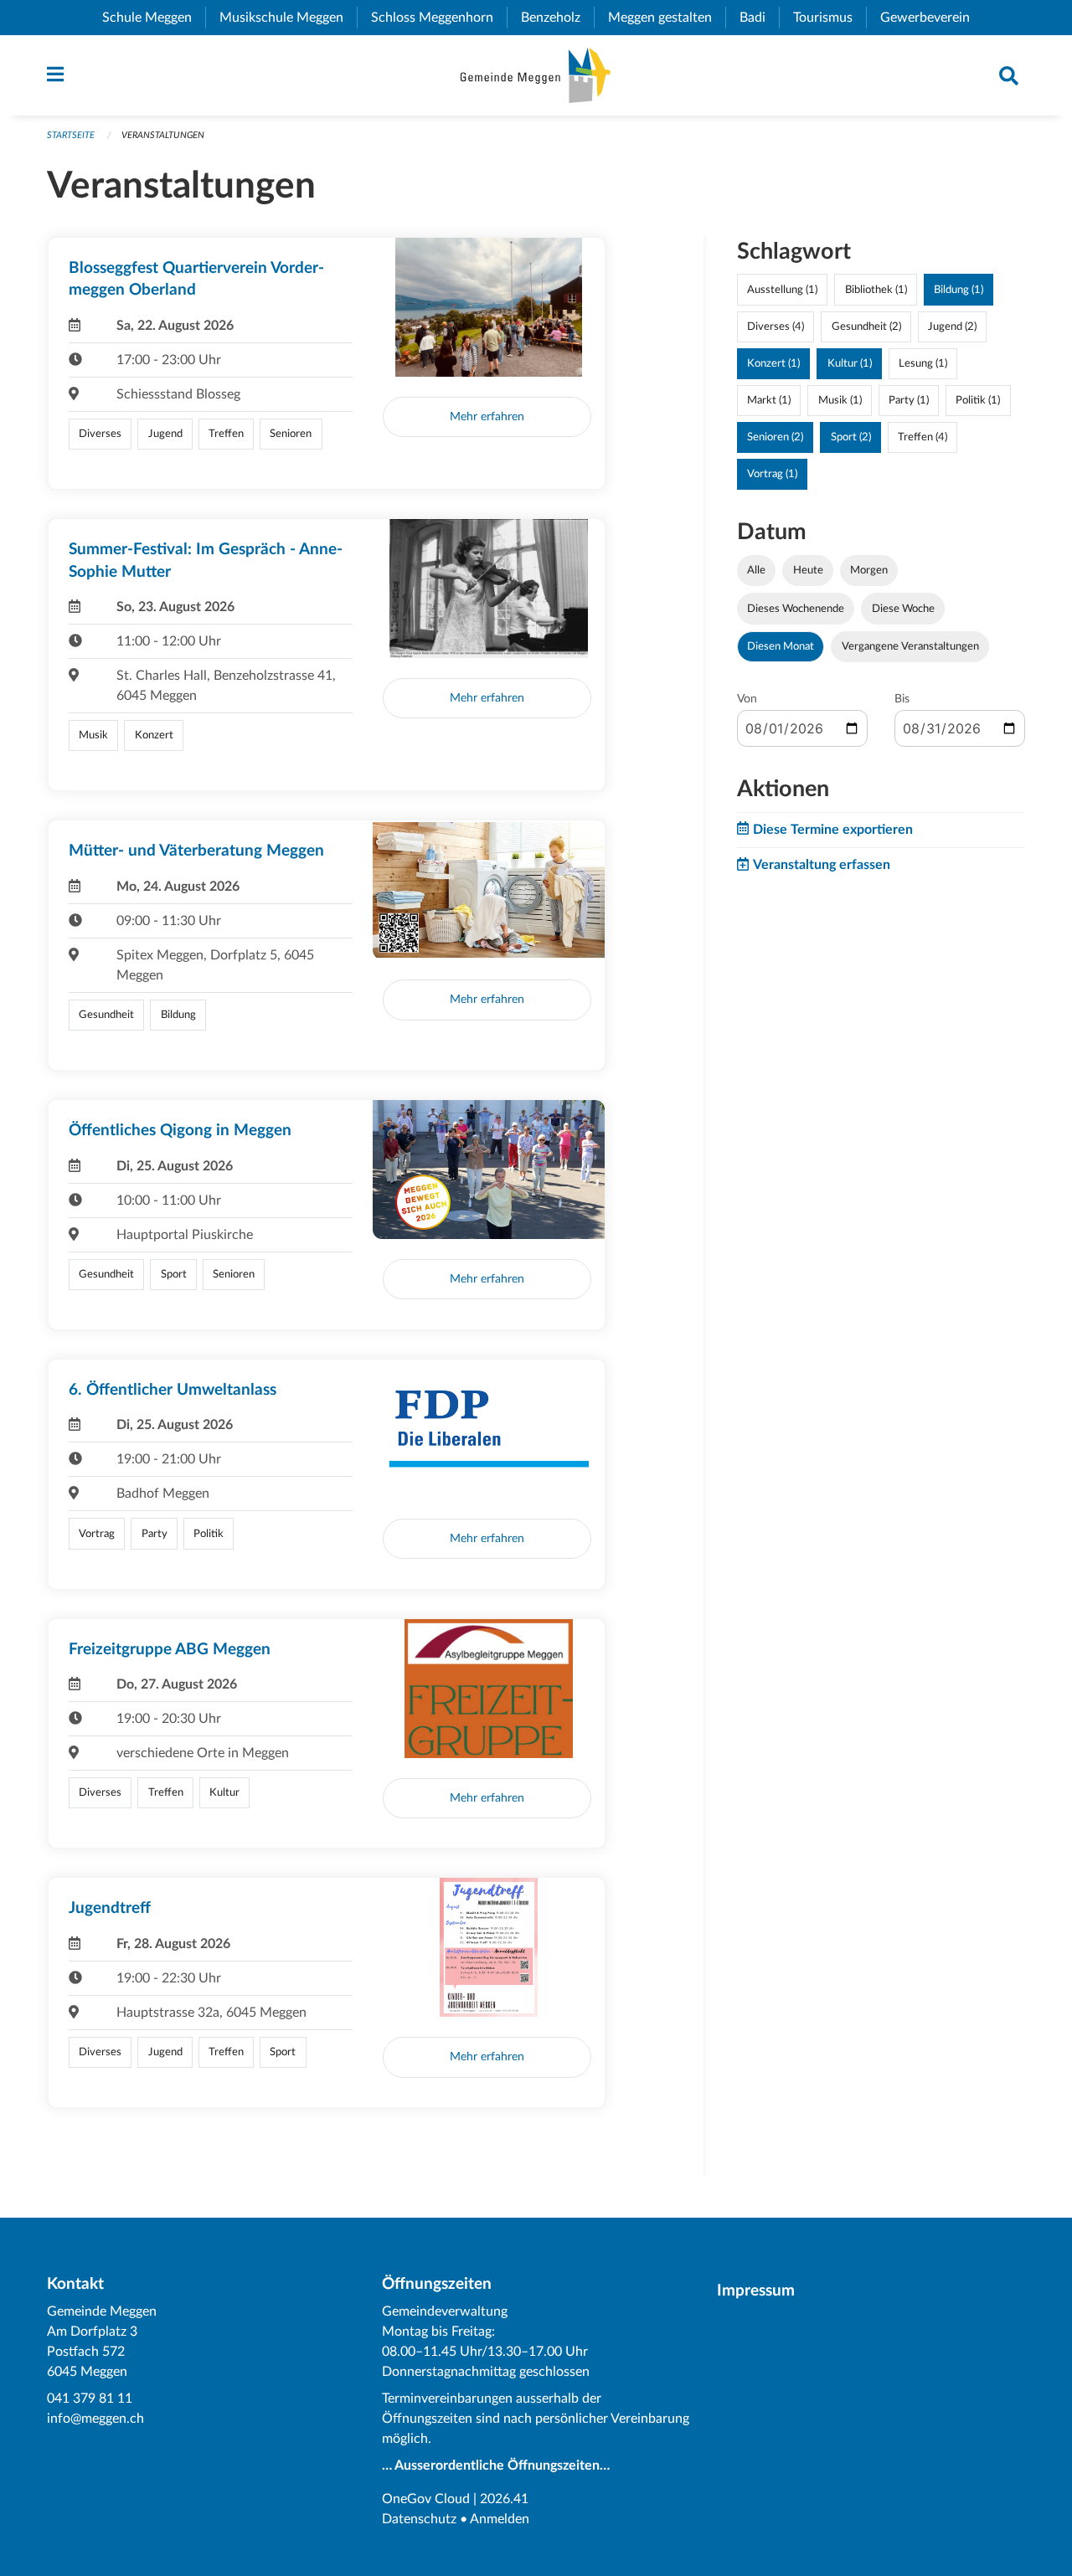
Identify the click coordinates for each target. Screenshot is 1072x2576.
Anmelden (500, 2519)
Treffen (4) (923, 437)
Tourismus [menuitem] (830, 18)
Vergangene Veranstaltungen (910, 646)
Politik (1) (978, 400)
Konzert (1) (773, 363)
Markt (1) (769, 400)
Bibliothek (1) (876, 290)
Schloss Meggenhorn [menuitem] (439, 18)
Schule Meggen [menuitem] (154, 18)
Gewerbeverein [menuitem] (932, 18)
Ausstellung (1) (782, 290)
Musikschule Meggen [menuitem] (288, 18)
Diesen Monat (781, 646)
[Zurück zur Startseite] (536, 75)
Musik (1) (840, 400)
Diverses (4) (776, 326)
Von (747, 699)
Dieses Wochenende (796, 609)
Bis (902, 699)
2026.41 (504, 2499)
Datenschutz (419, 2519)
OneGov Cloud (426, 2499)
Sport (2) (851, 437)
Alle (756, 570)
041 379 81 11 (90, 2399)
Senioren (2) (775, 437)
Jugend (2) (952, 326)
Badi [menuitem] (759, 18)
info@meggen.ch (95, 2419)
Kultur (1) (850, 363)
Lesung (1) (923, 363)
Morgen (869, 570)
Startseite (71, 135)
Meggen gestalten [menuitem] (667, 18)
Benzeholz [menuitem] (557, 18)
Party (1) (909, 400)
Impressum (756, 2291)
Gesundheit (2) (866, 326)
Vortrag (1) (772, 474)
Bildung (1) (959, 290)
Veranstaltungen (163, 135)
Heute (808, 570)
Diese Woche (903, 609)
